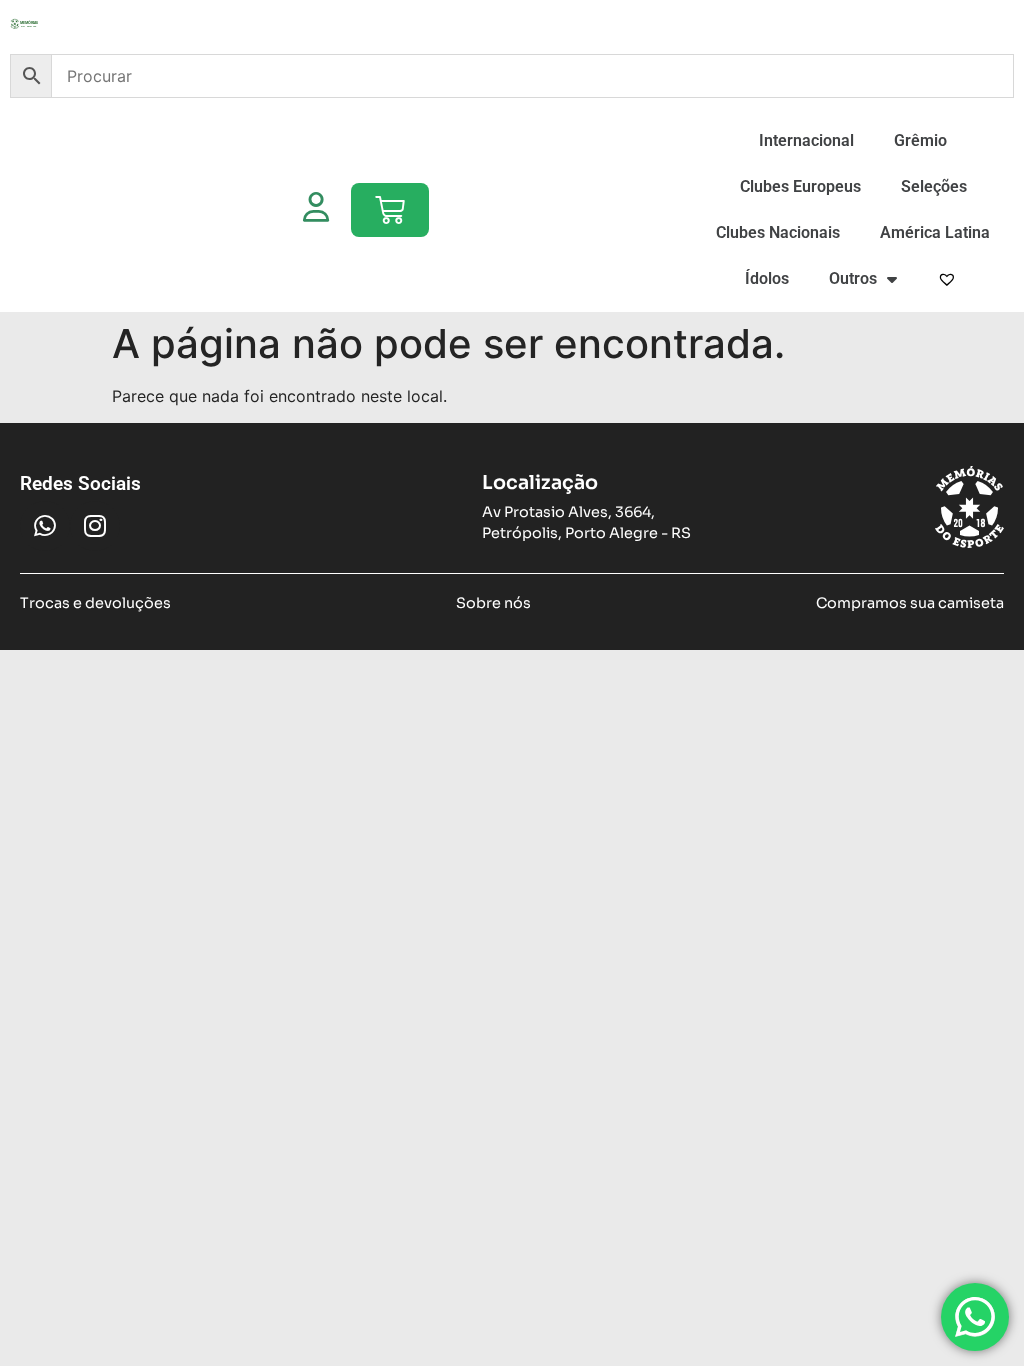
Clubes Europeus (800, 186)
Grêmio (920, 140)
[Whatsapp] (45, 526)
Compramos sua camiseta (910, 603)
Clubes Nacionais (778, 232)
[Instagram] (95, 526)
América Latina (935, 232)
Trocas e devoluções (95, 603)
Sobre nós (493, 603)
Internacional (806, 140)
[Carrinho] (390, 210)
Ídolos (767, 278)
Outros (853, 278)
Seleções (934, 186)
